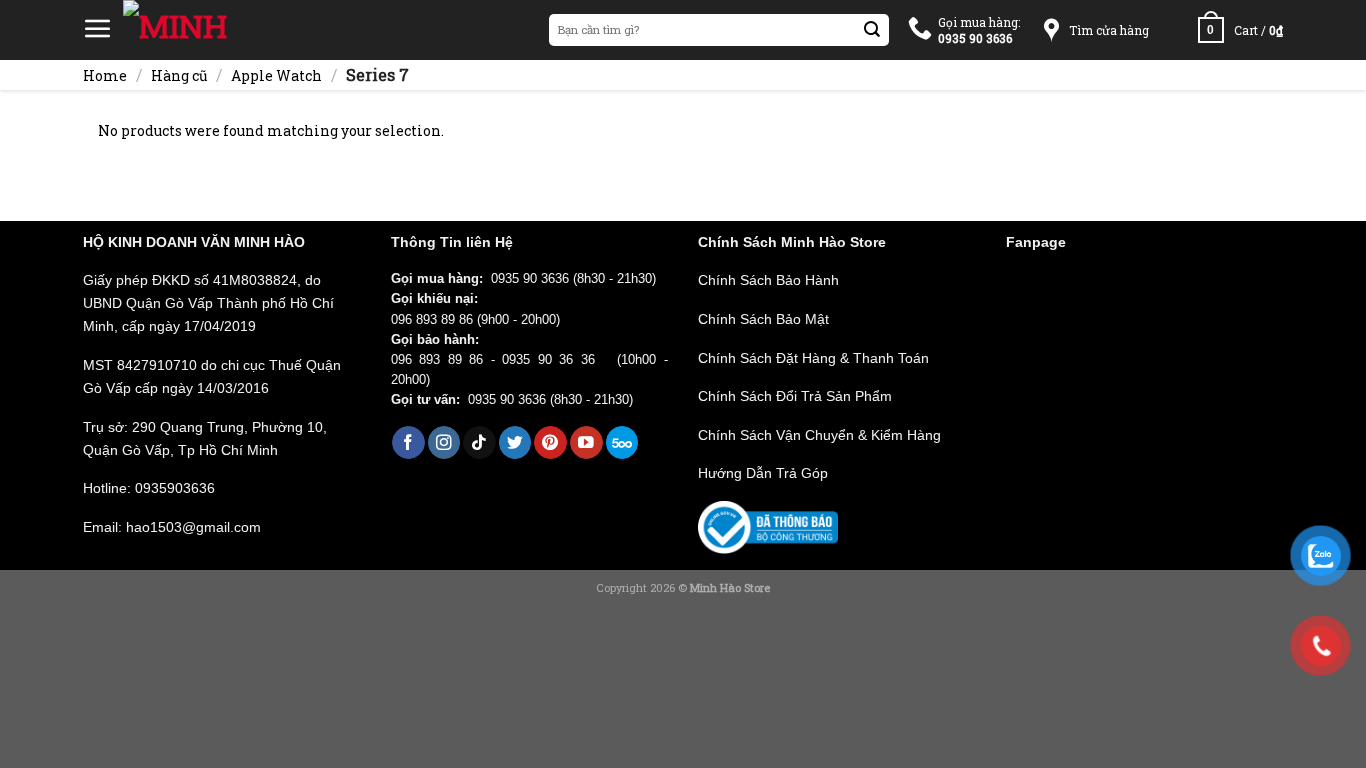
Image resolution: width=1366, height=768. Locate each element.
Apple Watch (276, 75)
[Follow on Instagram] (444, 442)
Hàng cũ (179, 75)
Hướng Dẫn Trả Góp (763, 473)
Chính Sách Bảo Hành (768, 280)
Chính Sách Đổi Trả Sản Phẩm (795, 396)
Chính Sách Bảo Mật (763, 319)
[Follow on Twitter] (515, 442)
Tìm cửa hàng (1109, 30)
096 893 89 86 (432, 320)
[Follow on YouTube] (586, 442)
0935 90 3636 (530, 279)
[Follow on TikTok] (479, 442)
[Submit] (872, 30)
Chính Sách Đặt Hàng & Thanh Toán (813, 358)
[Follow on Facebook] (408, 442)
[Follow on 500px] (622, 442)
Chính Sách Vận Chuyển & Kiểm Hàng (819, 435)
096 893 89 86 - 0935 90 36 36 (500, 360)
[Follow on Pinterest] (550, 442)
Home (105, 75)
